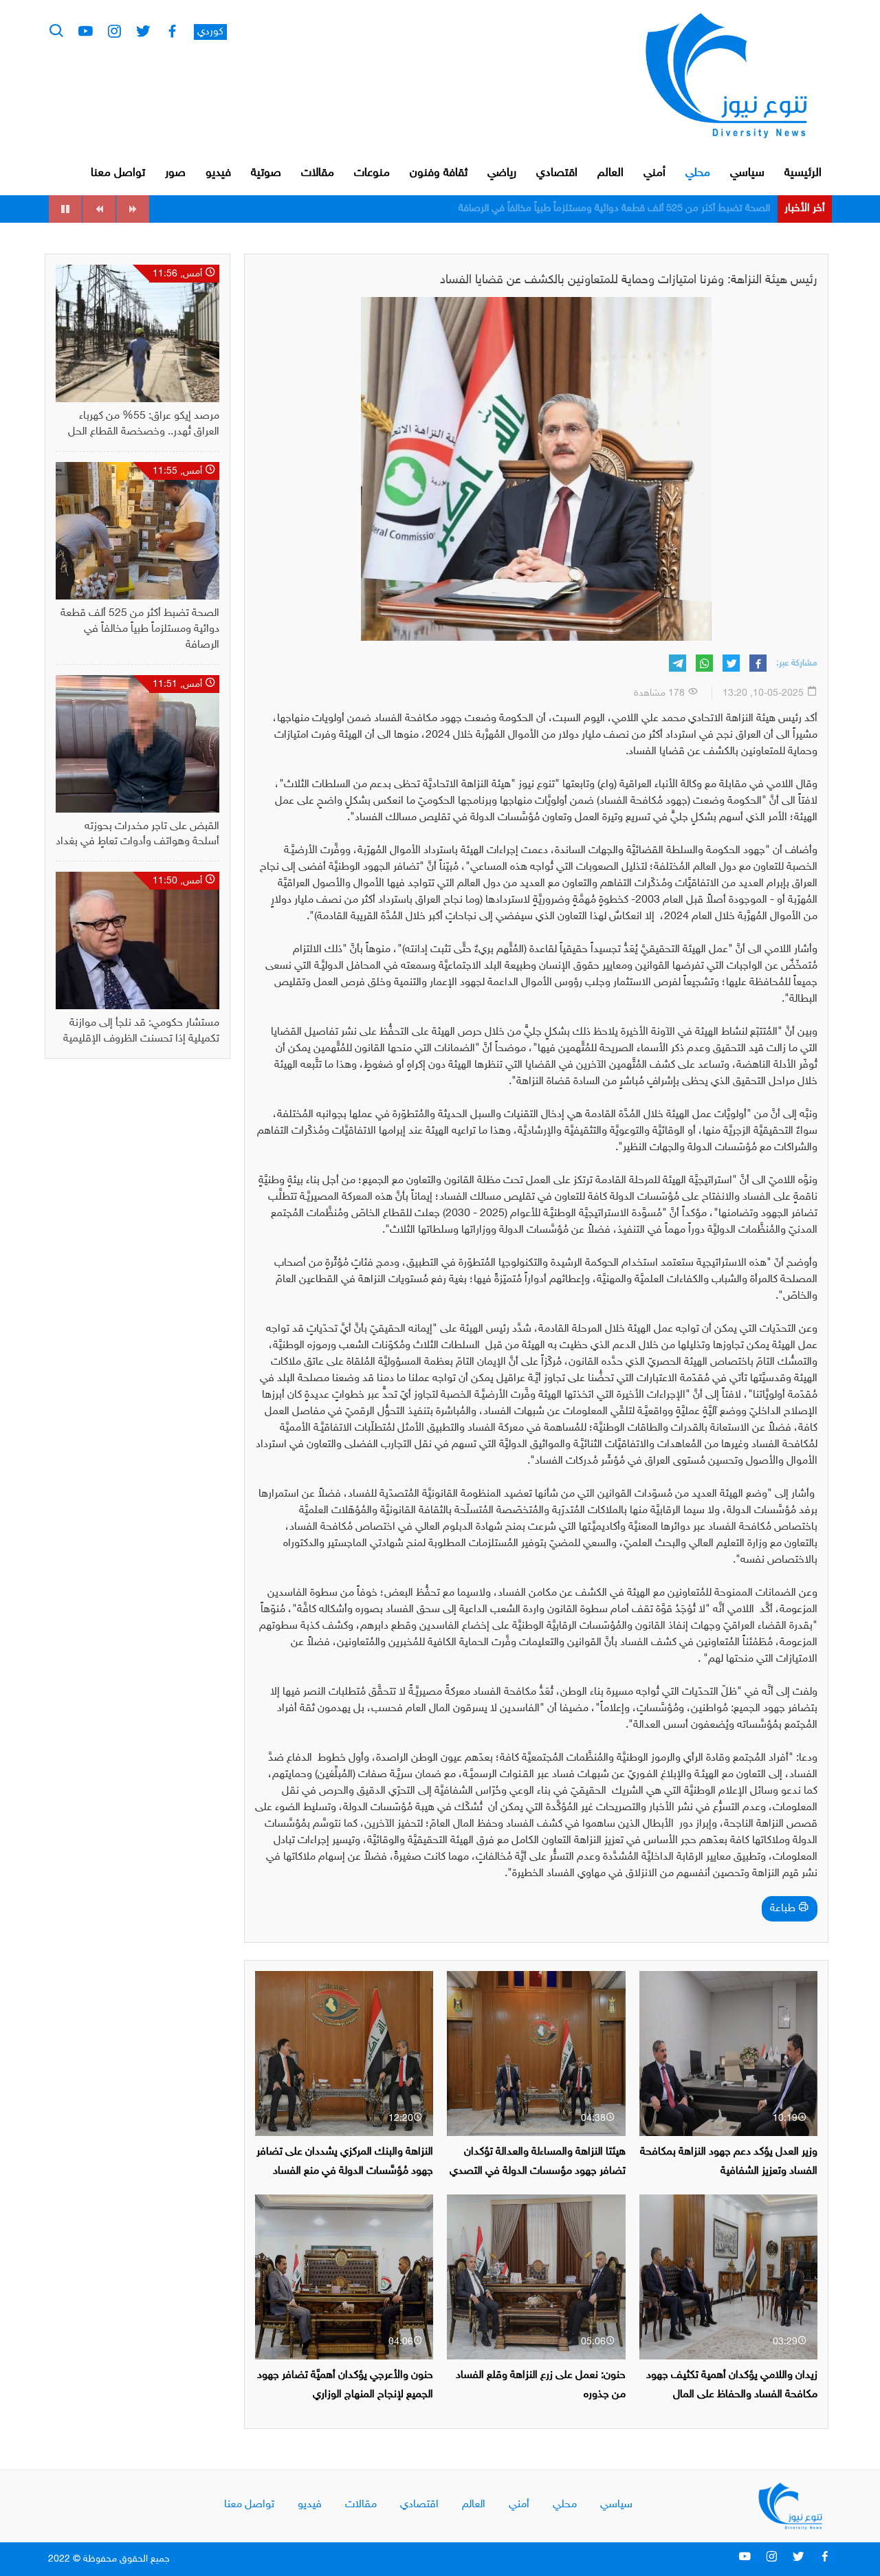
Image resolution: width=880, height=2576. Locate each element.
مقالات (318, 173)
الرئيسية (803, 173)
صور (175, 173)
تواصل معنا (118, 173)
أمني (654, 173)
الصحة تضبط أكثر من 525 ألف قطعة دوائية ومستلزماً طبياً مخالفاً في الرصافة (140, 629)
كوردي (210, 32)
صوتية (266, 173)
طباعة (784, 1909)
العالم (610, 173)
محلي (698, 173)
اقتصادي (557, 173)
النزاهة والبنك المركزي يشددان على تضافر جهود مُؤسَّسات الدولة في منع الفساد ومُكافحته (345, 2171)
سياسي (747, 173)
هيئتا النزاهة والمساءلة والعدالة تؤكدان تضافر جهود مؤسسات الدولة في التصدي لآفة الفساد (538, 2171)
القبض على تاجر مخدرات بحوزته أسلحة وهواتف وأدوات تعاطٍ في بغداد (628, 209)
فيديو (218, 173)
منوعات (372, 173)
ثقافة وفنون (439, 173)
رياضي (502, 173)
